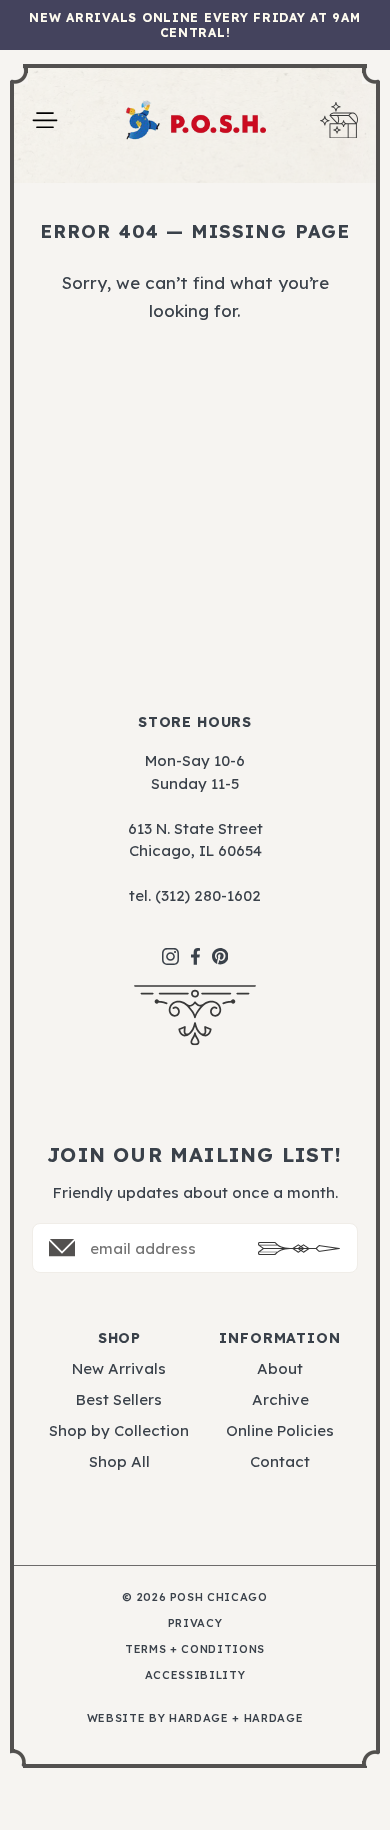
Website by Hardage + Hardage (195, 1718)
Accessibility (195, 1675)
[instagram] (170, 946)
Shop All (119, 1461)
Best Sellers (119, 1399)
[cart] (339, 120)
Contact (280, 1461)
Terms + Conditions (195, 1649)
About (280, 1368)
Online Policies (280, 1430)
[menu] (45, 120)
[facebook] (195, 946)
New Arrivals (119, 1368)
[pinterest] (220, 946)
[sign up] (299, 1248)
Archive (280, 1399)
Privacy (195, 1623)
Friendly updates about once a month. (195, 1192)
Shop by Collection (119, 1430)
